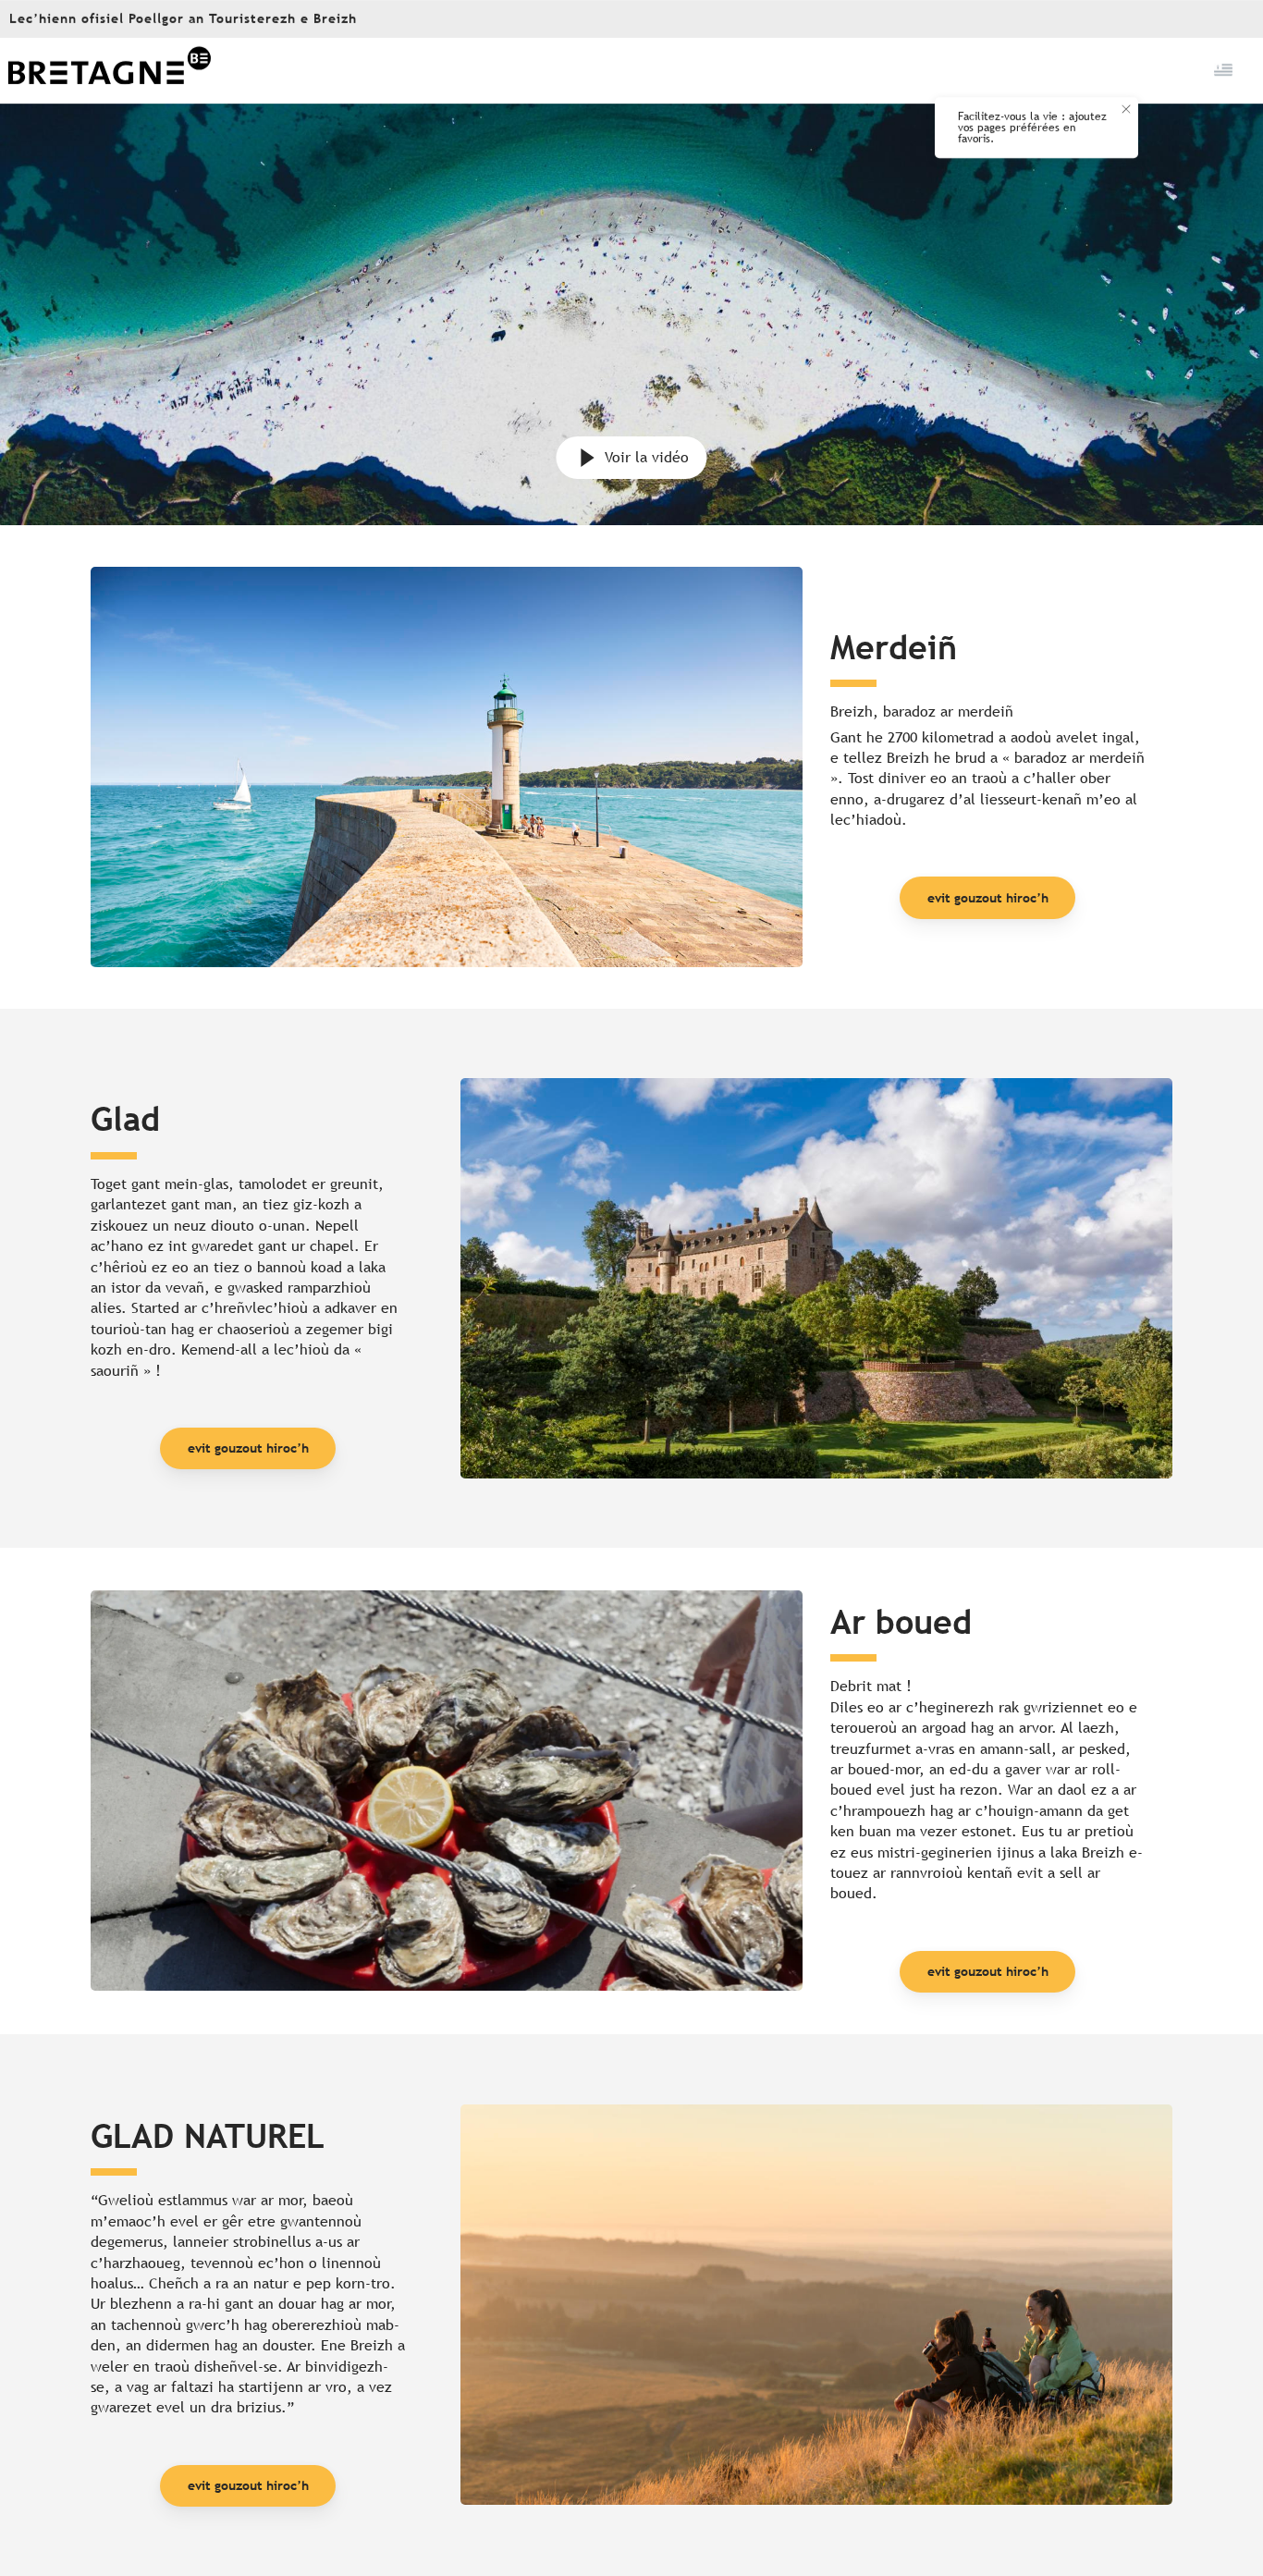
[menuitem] (109, 71)
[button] (1225, 70)
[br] (1225, 70)
